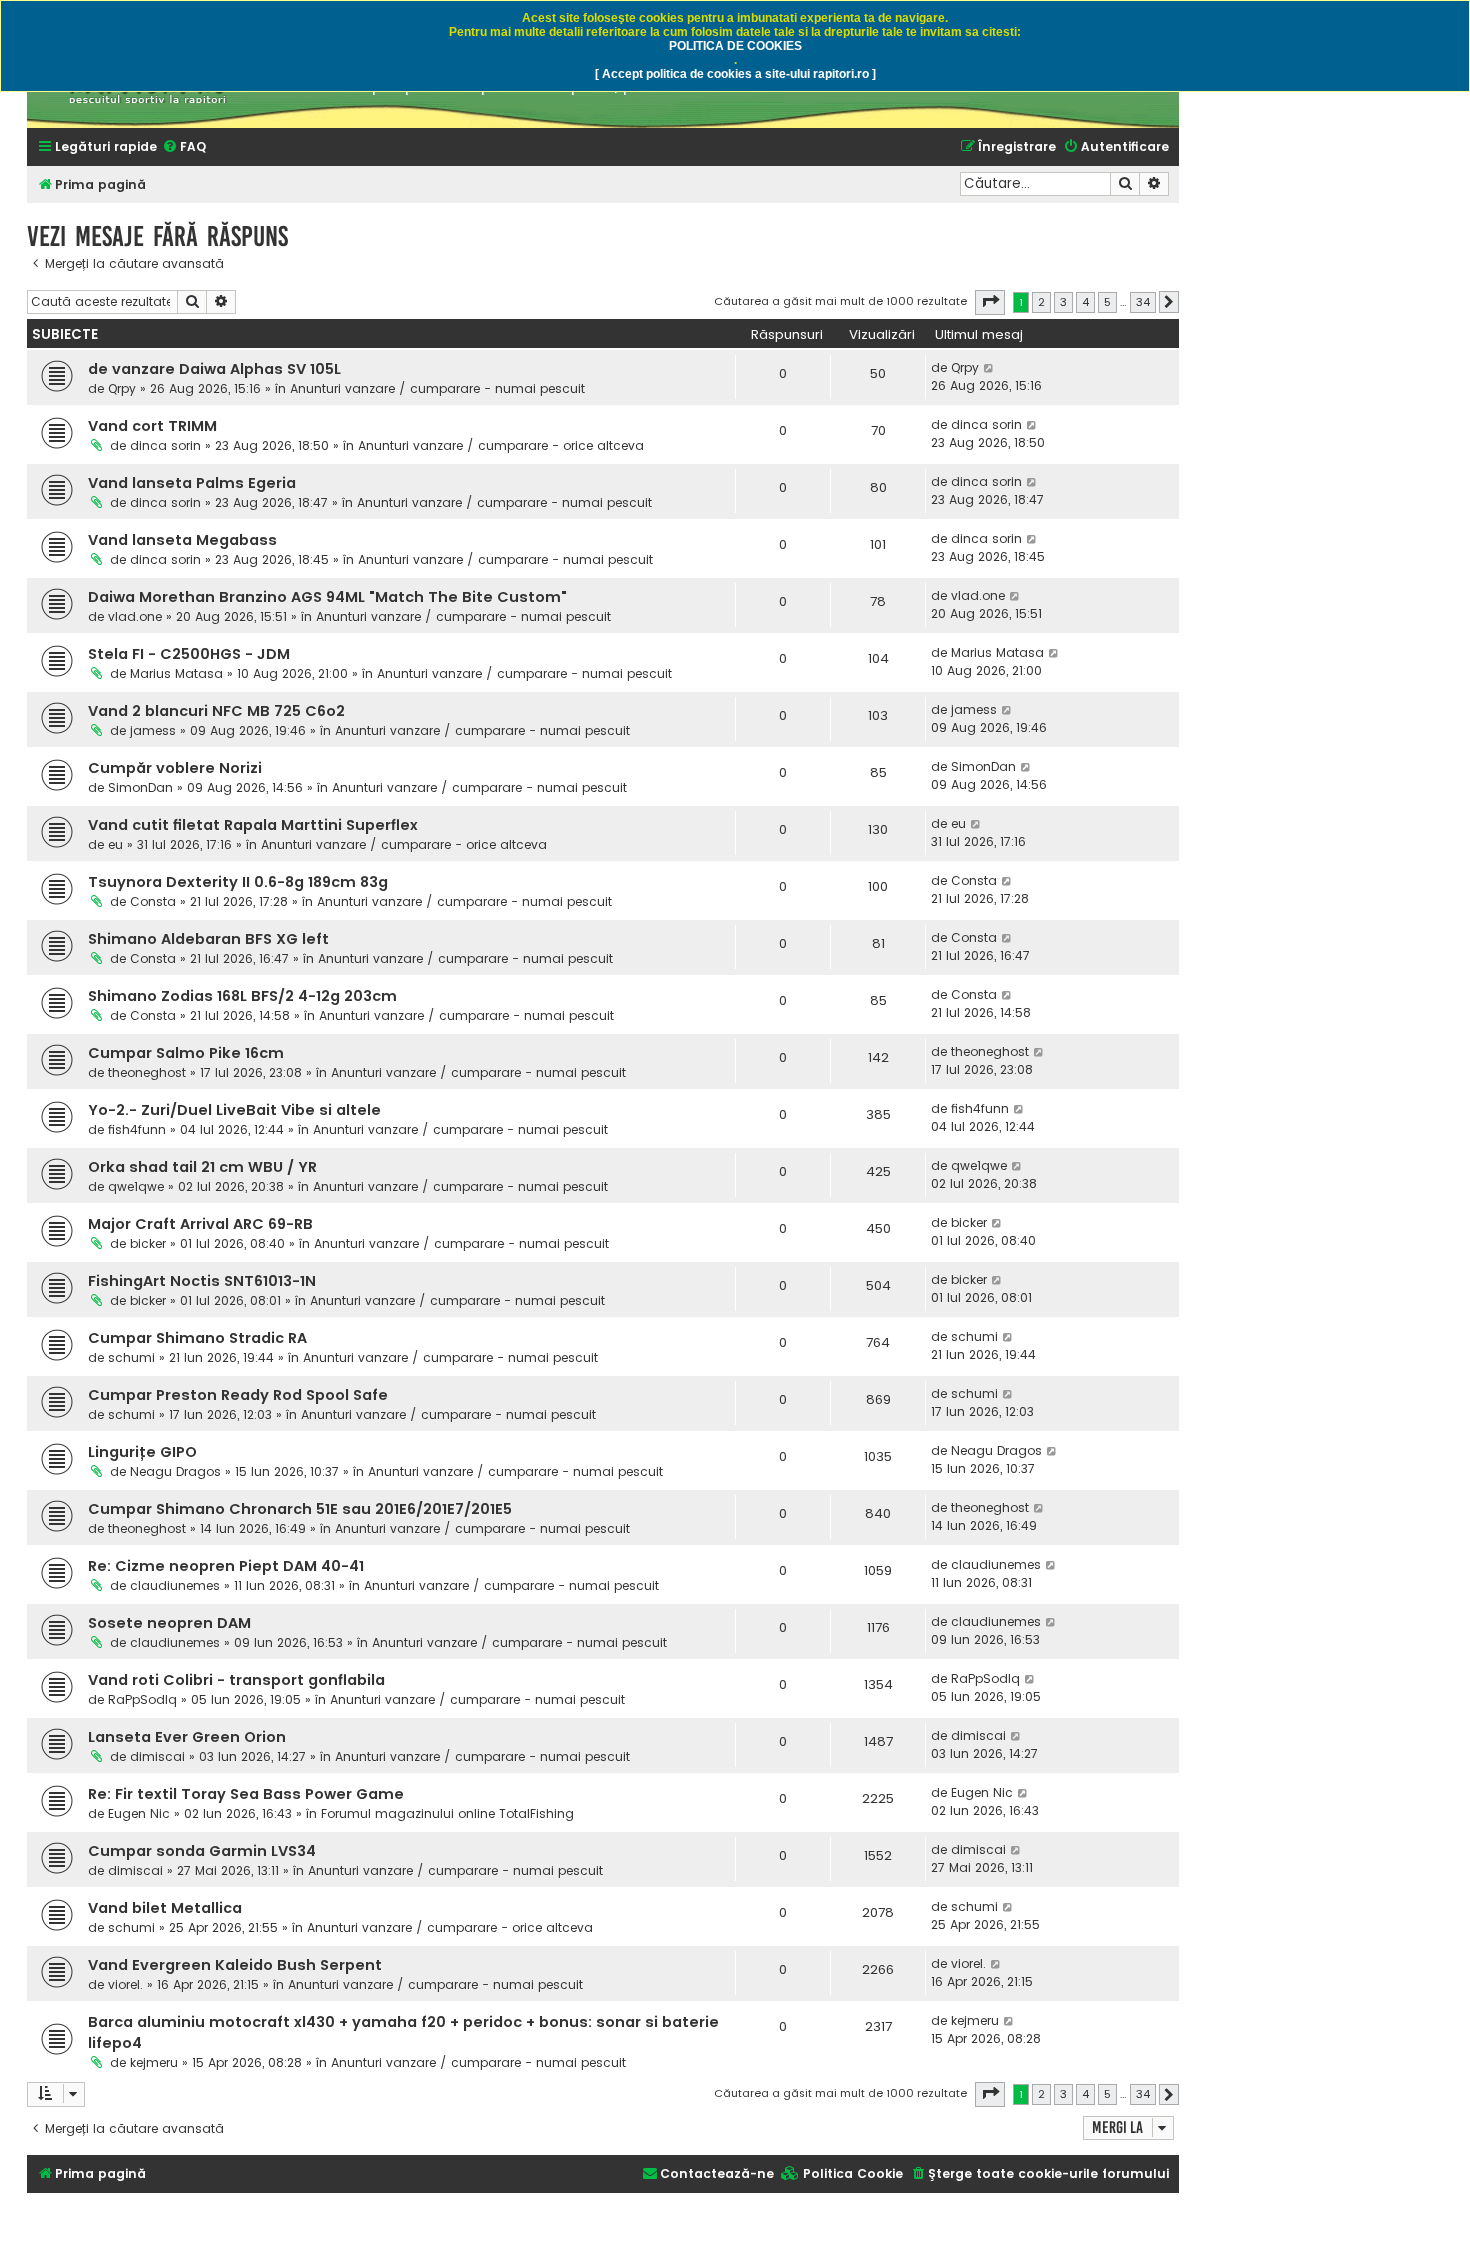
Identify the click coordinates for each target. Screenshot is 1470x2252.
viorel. (125, 1984)
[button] (990, 302)
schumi (131, 1357)
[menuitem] (184, 147)
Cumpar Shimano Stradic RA (197, 1338)
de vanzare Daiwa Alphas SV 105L (214, 369)
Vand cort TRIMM (152, 426)
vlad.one (135, 616)
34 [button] (1143, 302)
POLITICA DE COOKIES (735, 46)
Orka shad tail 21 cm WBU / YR (202, 1167)
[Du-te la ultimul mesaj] (989, 368)
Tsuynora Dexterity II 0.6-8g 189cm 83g (238, 882)
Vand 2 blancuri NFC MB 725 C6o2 (216, 711)
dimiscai (157, 1756)
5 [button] (1107, 302)
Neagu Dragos (175, 1471)
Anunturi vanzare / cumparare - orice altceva (501, 445)
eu (115, 844)
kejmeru (154, 2062)
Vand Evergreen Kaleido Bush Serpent (235, 1965)
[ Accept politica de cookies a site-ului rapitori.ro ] (735, 74)
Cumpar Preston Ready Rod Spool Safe (238, 1395)
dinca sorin (165, 445)
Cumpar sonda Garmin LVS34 (202, 1851)
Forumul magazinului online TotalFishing (447, 1813)
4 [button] (1085, 302)
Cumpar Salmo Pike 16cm (186, 1053)
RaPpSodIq (142, 1699)
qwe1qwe (136, 1186)
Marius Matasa (176, 673)
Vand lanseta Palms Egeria (192, 483)
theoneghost (147, 1072)
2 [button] (1041, 302)
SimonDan (140, 787)
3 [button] (1063, 302)
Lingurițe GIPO (142, 1452)
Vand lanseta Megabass (182, 540)
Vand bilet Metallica (165, 1908)
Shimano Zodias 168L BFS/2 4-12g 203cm (242, 996)
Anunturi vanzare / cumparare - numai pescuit (437, 388)
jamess (153, 730)
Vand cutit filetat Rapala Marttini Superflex (253, 825)
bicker (148, 1243)
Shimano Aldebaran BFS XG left (208, 939)
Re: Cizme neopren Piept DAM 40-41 (226, 1566)
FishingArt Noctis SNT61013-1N (202, 1281)
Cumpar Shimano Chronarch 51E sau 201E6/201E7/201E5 (300, 1509)
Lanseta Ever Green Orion (187, 1737)
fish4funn (137, 1129)
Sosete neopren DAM (169, 1623)
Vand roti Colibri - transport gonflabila (236, 1680)
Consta (153, 901)
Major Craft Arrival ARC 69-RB (200, 1224)
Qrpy (122, 388)
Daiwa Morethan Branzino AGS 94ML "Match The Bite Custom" (327, 597)
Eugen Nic (139, 1813)
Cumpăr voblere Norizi (175, 768)
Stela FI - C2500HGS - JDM (189, 654)
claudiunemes (175, 1585)
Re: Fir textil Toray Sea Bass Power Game (246, 1794)
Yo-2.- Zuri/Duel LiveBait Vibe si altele (234, 1110)
